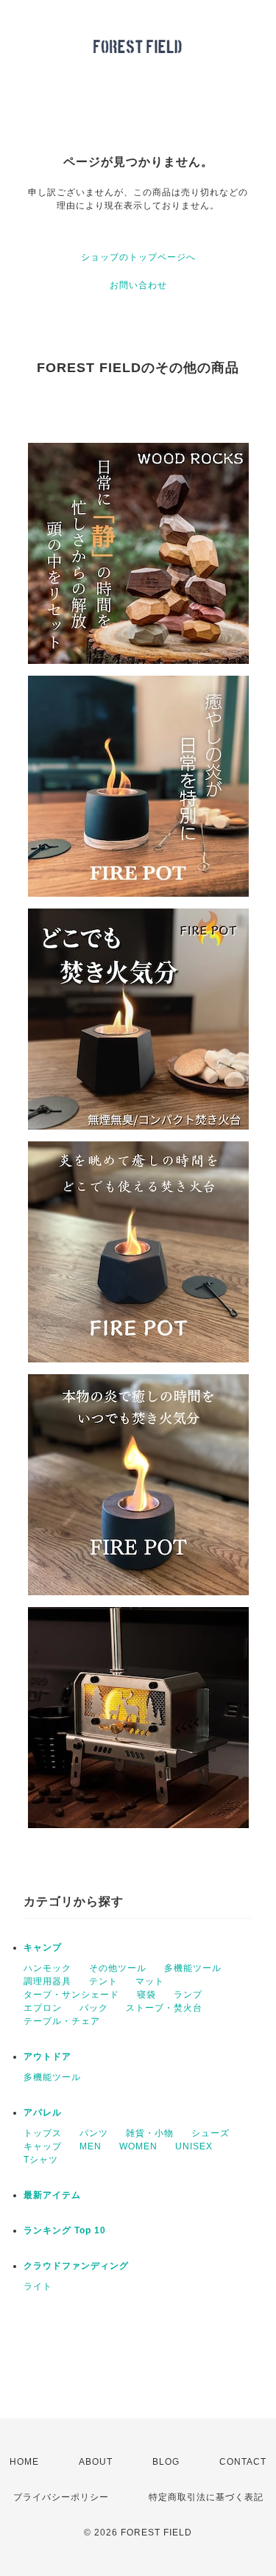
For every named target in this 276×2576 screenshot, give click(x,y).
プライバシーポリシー (61, 2497)
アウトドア (47, 2057)
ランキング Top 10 (65, 2230)
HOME (24, 2462)
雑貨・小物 (150, 2133)
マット (150, 1981)
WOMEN (138, 2146)
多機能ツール (193, 1968)
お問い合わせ (138, 285)
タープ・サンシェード (71, 1995)
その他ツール (118, 1968)
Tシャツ (41, 2160)
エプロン (43, 2008)
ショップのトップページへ (138, 257)
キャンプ (43, 1947)
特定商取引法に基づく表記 (206, 2497)
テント (103, 1981)
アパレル (43, 2113)
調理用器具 (47, 1981)
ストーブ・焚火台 (164, 2008)
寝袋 (146, 1995)
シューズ (210, 2133)
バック (94, 2008)
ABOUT (96, 2462)
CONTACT (243, 2462)
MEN (91, 2146)
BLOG (166, 2462)
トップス (43, 2133)
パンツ (94, 2133)
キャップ (43, 2146)
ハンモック (47, 1968)
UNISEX (194, 2146)
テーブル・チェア (62, 2021)
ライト (38, 2286)
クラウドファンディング (76, 2266)
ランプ (188, 1995)
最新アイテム (52, 2195)
